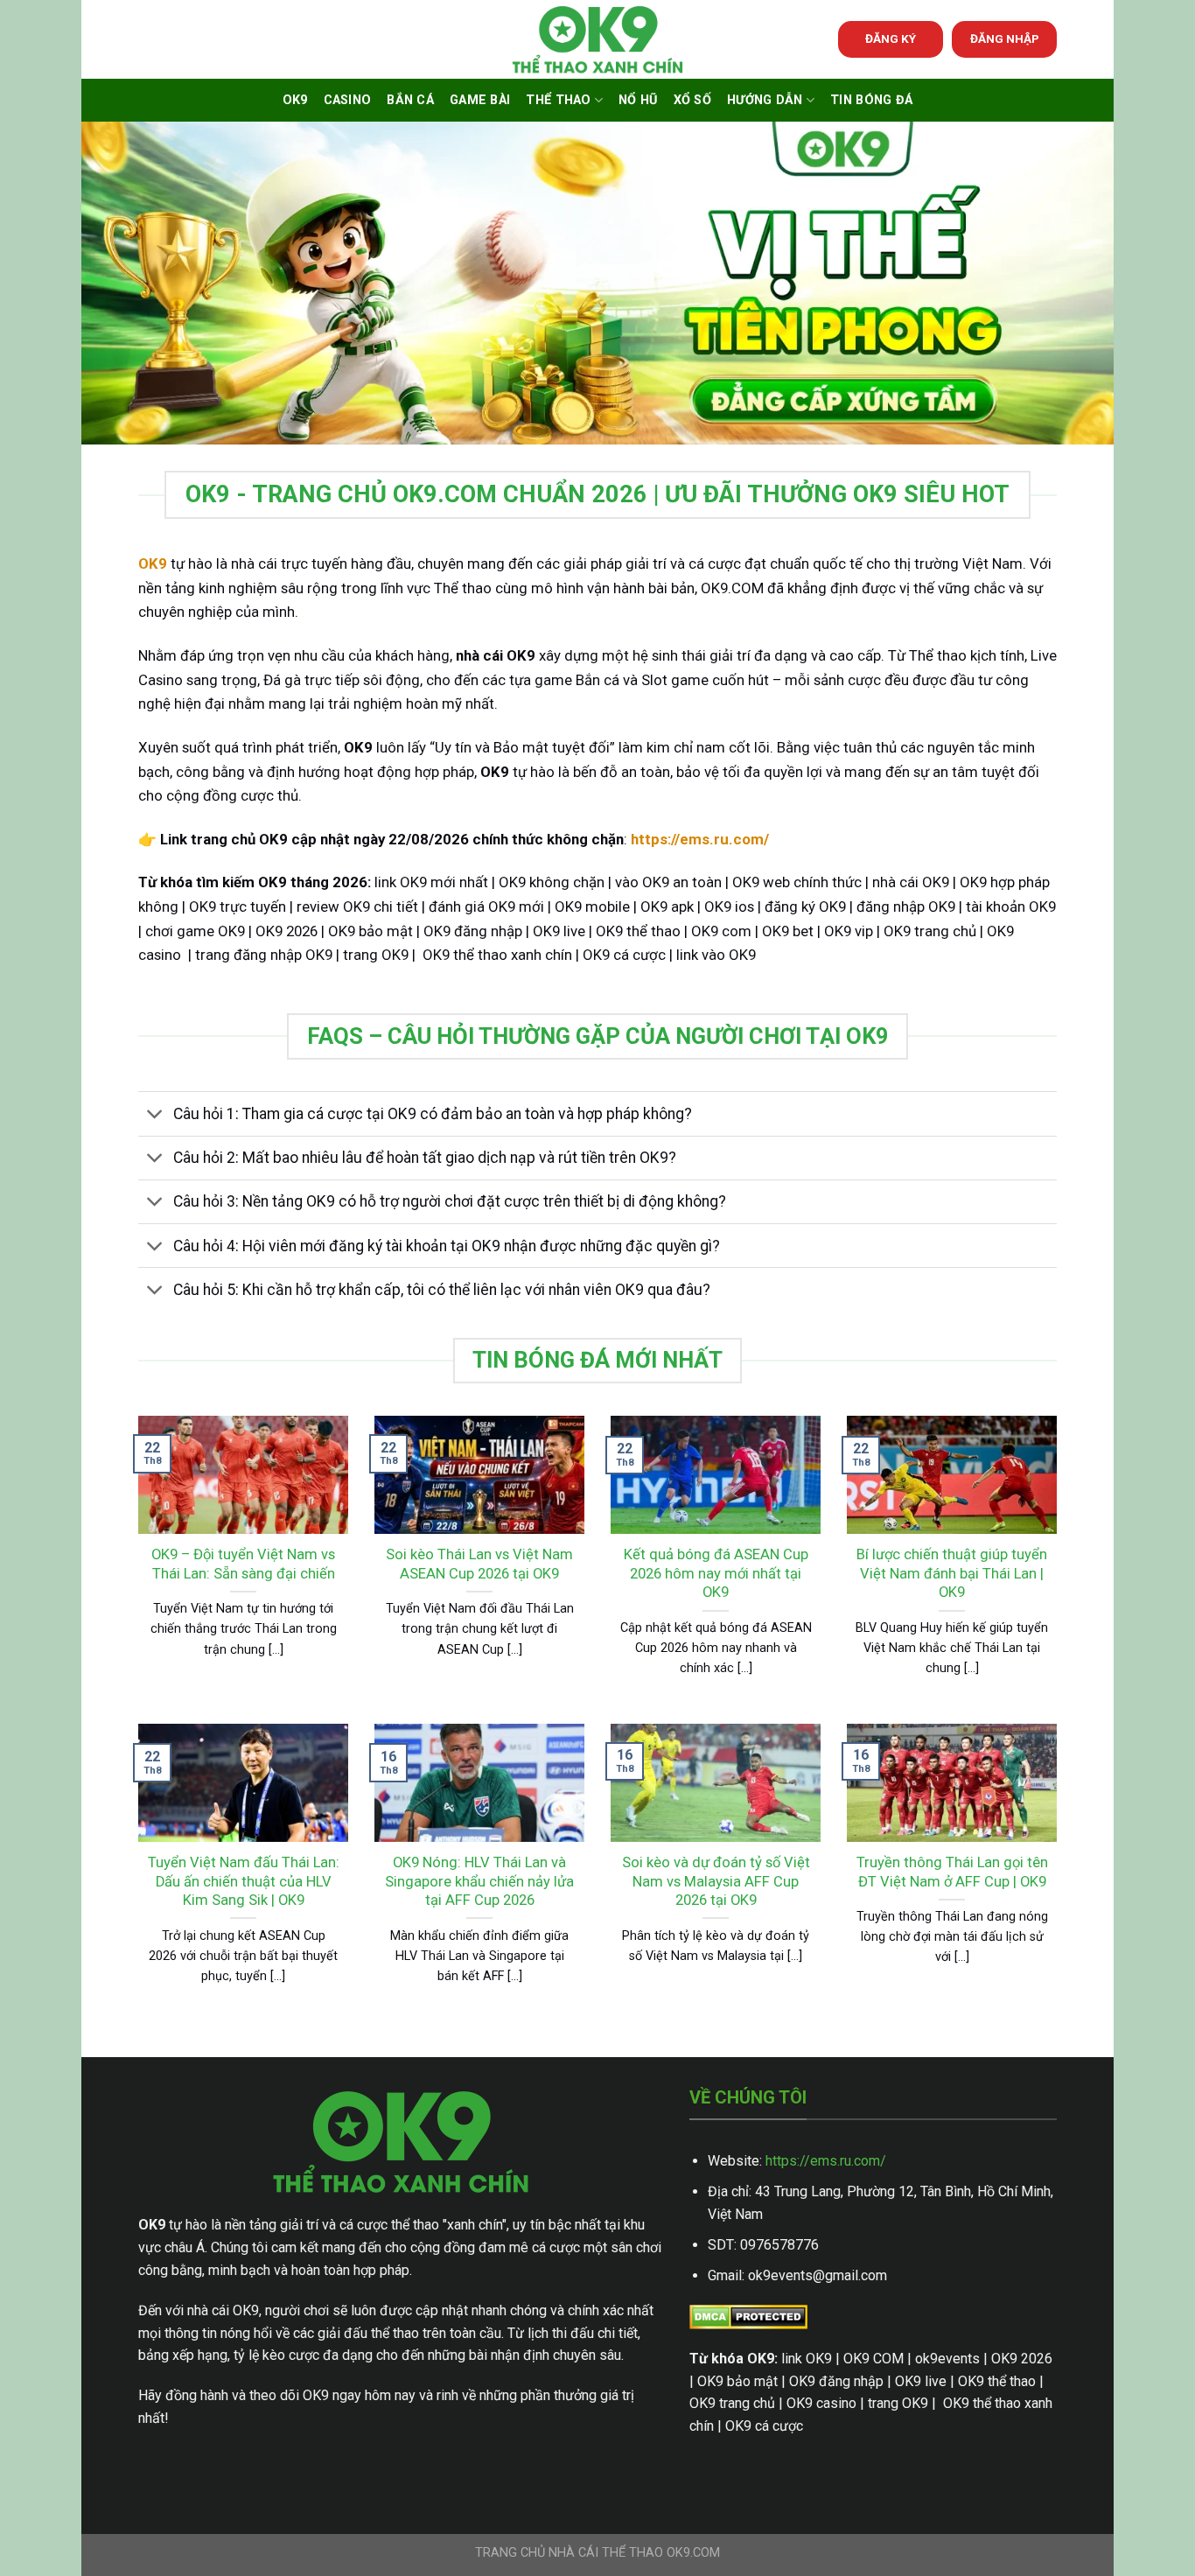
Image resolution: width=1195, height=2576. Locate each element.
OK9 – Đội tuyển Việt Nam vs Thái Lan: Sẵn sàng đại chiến (243, 1564)
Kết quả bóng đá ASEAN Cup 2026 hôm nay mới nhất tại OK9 (716, 1573)
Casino (348, 100)
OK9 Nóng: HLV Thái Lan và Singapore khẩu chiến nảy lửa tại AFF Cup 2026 (479, 1881)
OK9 (295, 100)
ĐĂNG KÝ (891, 38)
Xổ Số (692, 100)
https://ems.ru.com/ (826, 2161)
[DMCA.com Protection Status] (748, 2317)
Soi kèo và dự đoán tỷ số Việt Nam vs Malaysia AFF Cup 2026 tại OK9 (716, 1881)
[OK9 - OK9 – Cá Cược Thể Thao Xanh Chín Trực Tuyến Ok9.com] (597, 40)
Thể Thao (558, 100)
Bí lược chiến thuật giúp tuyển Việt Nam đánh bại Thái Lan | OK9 (952, 1573)
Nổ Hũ (638, 100)
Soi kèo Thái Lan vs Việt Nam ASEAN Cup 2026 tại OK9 (479, 1564)
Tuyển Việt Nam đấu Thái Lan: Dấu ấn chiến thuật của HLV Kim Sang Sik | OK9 (244, 1881)
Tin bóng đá (871, 100)
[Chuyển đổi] (155, 1116)
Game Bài (480, 100)
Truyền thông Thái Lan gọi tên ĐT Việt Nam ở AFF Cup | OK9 (952, 1872)
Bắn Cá (410, 100)
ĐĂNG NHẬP (1005, 38)
